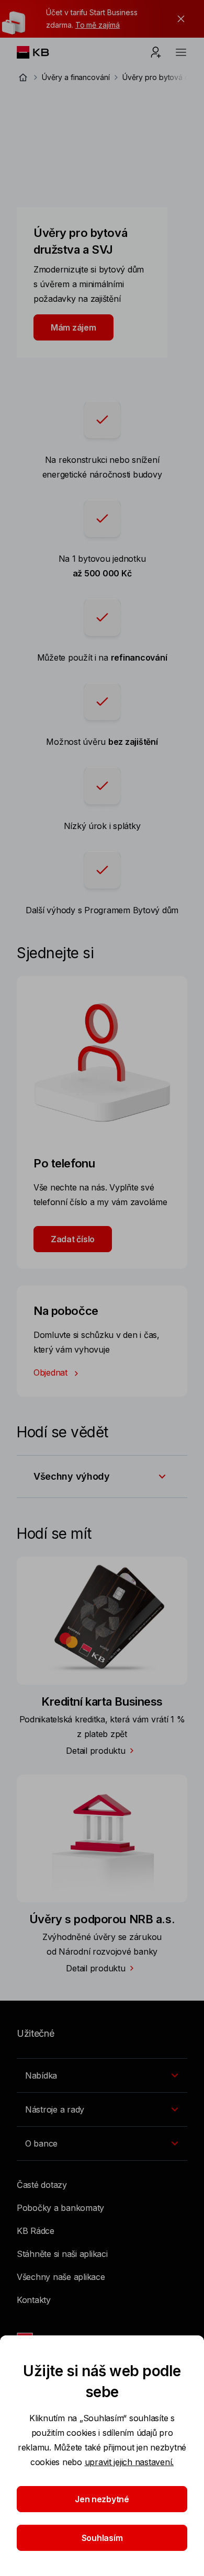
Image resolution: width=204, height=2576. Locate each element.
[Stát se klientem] (156, 52)
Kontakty (34, 2300)
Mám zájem (73, 327)
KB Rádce (36, 2231)
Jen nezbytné (102, 2499)
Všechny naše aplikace (61, 2277)
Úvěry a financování (76, 77)
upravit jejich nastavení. (129, 2462)
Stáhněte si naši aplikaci (62, 2254)
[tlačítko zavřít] (178, 19)
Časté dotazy (42, 2185)
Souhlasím (102, 2538)
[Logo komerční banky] (41, 52)
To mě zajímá (98, 25)
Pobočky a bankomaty (60, 2208)
